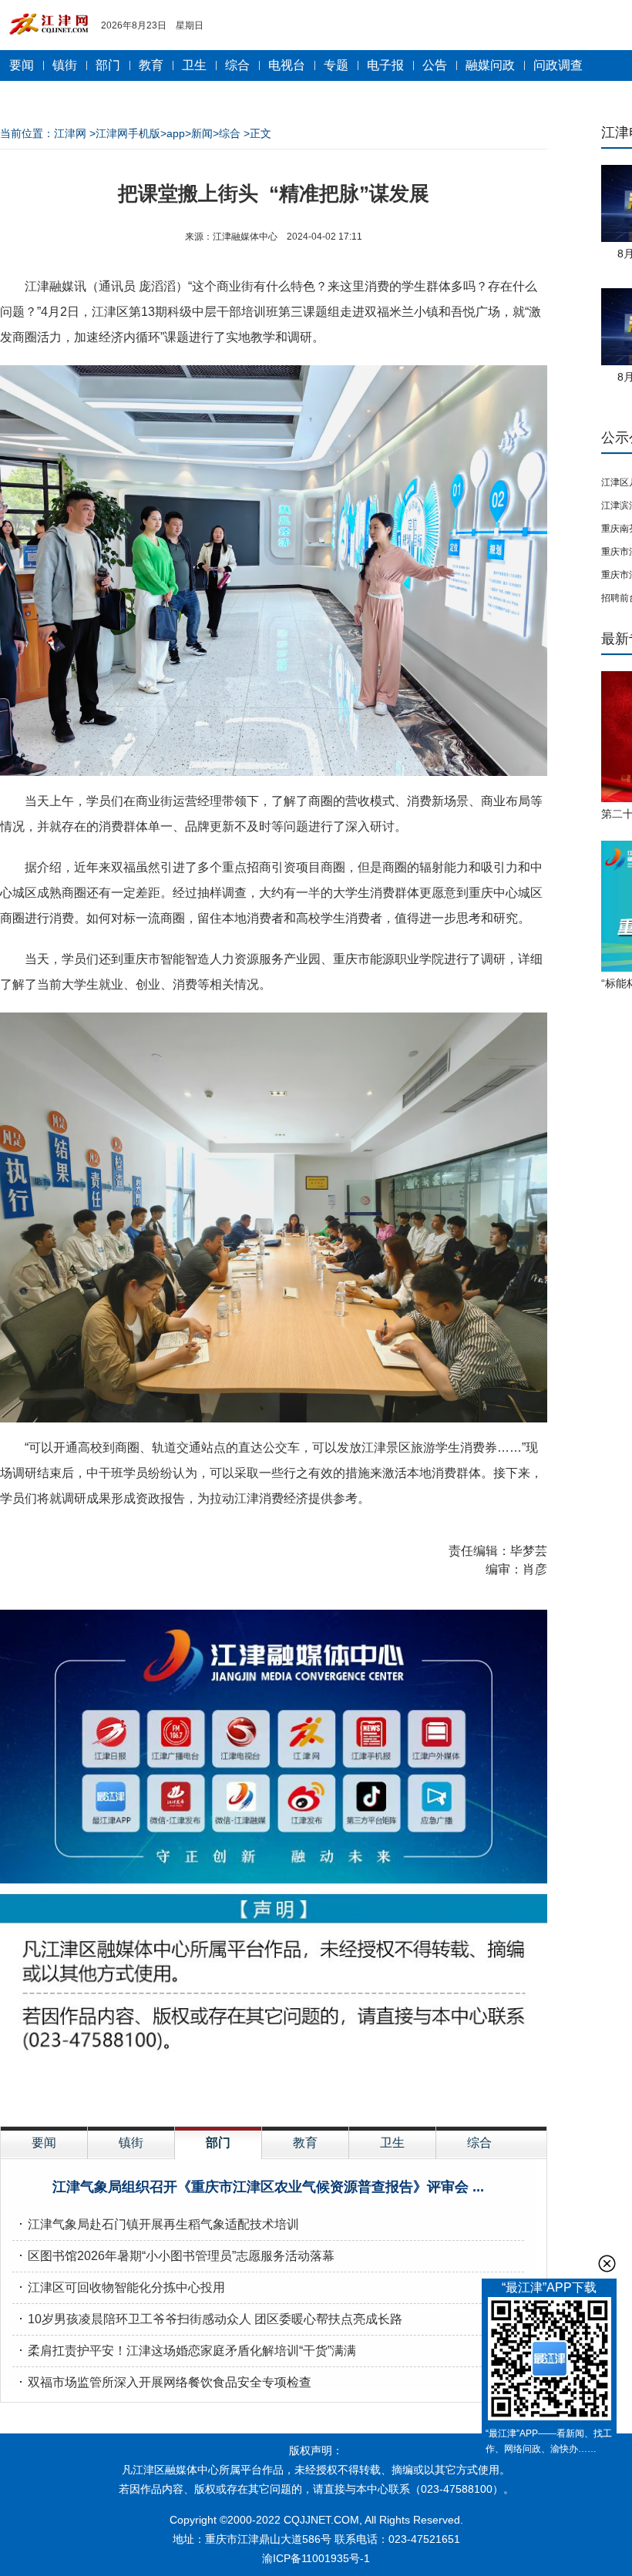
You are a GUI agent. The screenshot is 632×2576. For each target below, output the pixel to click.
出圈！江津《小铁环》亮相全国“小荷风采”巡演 (268, 2187)
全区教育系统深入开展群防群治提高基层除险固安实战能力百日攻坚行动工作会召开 (256, 2287)
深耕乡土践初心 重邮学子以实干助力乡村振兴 (153, 2256)
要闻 (22, 65)
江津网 (70, 133)
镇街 (65, 65)
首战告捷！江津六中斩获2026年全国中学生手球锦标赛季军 (190, 2224)
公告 (435, 65)
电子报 (385, 65)
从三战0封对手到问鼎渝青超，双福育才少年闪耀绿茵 (173, 2351)
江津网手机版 (128, 133)
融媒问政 (490, 65)
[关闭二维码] (607, 2264)
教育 (151, 65)
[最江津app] (549, 2361)
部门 (108, 65)
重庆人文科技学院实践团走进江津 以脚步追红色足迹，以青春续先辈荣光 (227, 2382)
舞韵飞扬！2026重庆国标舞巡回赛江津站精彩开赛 (165, 2319)
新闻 (202, 133)
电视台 (287, 65)
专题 (336, 65)
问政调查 (558, 65)
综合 (237, 65)
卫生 (194, 65)
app (176, 133)
